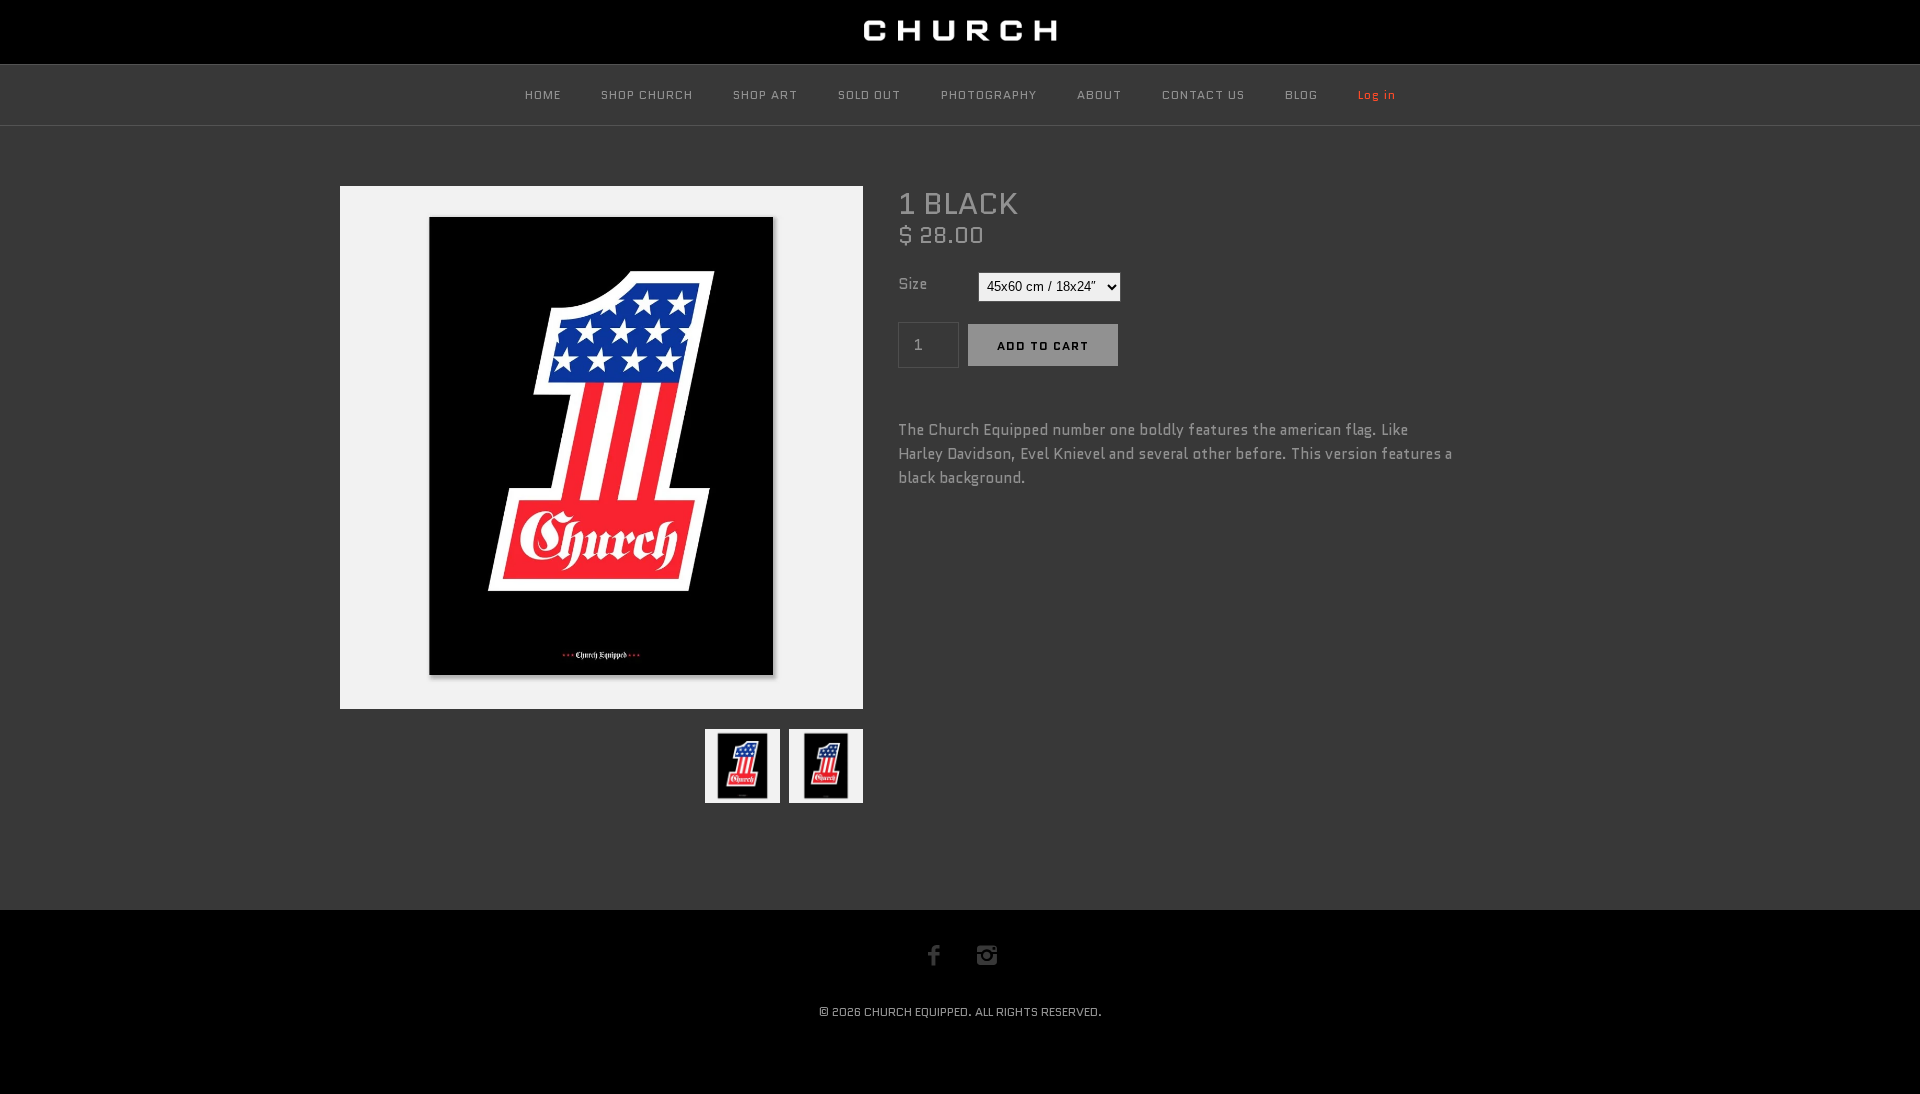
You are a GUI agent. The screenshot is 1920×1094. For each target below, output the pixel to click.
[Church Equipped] (960, 32)
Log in (1377, 94)
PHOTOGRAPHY (989, 94)
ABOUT (1099, 94)
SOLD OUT (869, 94)
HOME (543, 94)
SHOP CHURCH (647, 94)
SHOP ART (765, 94)
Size (912, 284)
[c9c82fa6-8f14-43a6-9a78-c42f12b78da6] (601, 198)
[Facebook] (934, 955)
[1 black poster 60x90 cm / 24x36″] (823, 741)
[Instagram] (987, 955)
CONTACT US (1203, 94)
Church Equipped (916, 1011)
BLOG (1301, 94)
